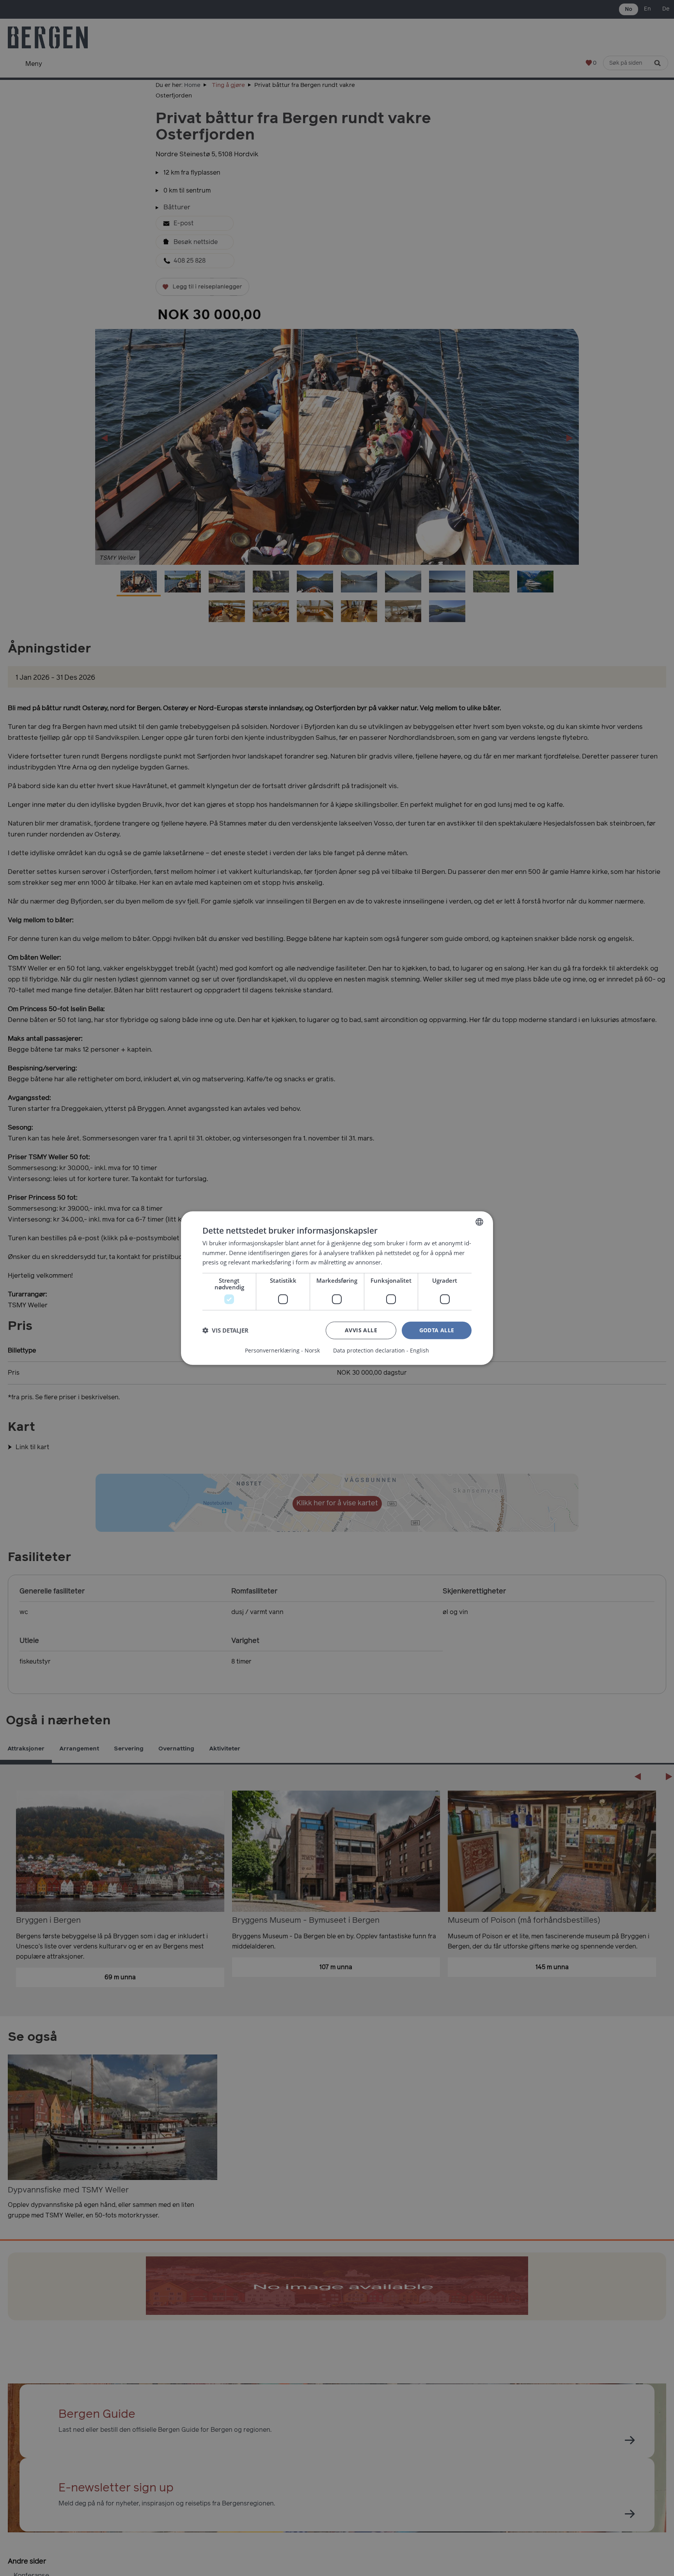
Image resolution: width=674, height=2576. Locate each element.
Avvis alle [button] (361, 1330)
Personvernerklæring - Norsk (282, 1351)
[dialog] (337, 1288)
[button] (225, 1330)
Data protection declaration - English (381, 1351)
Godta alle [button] (437, 1330)
